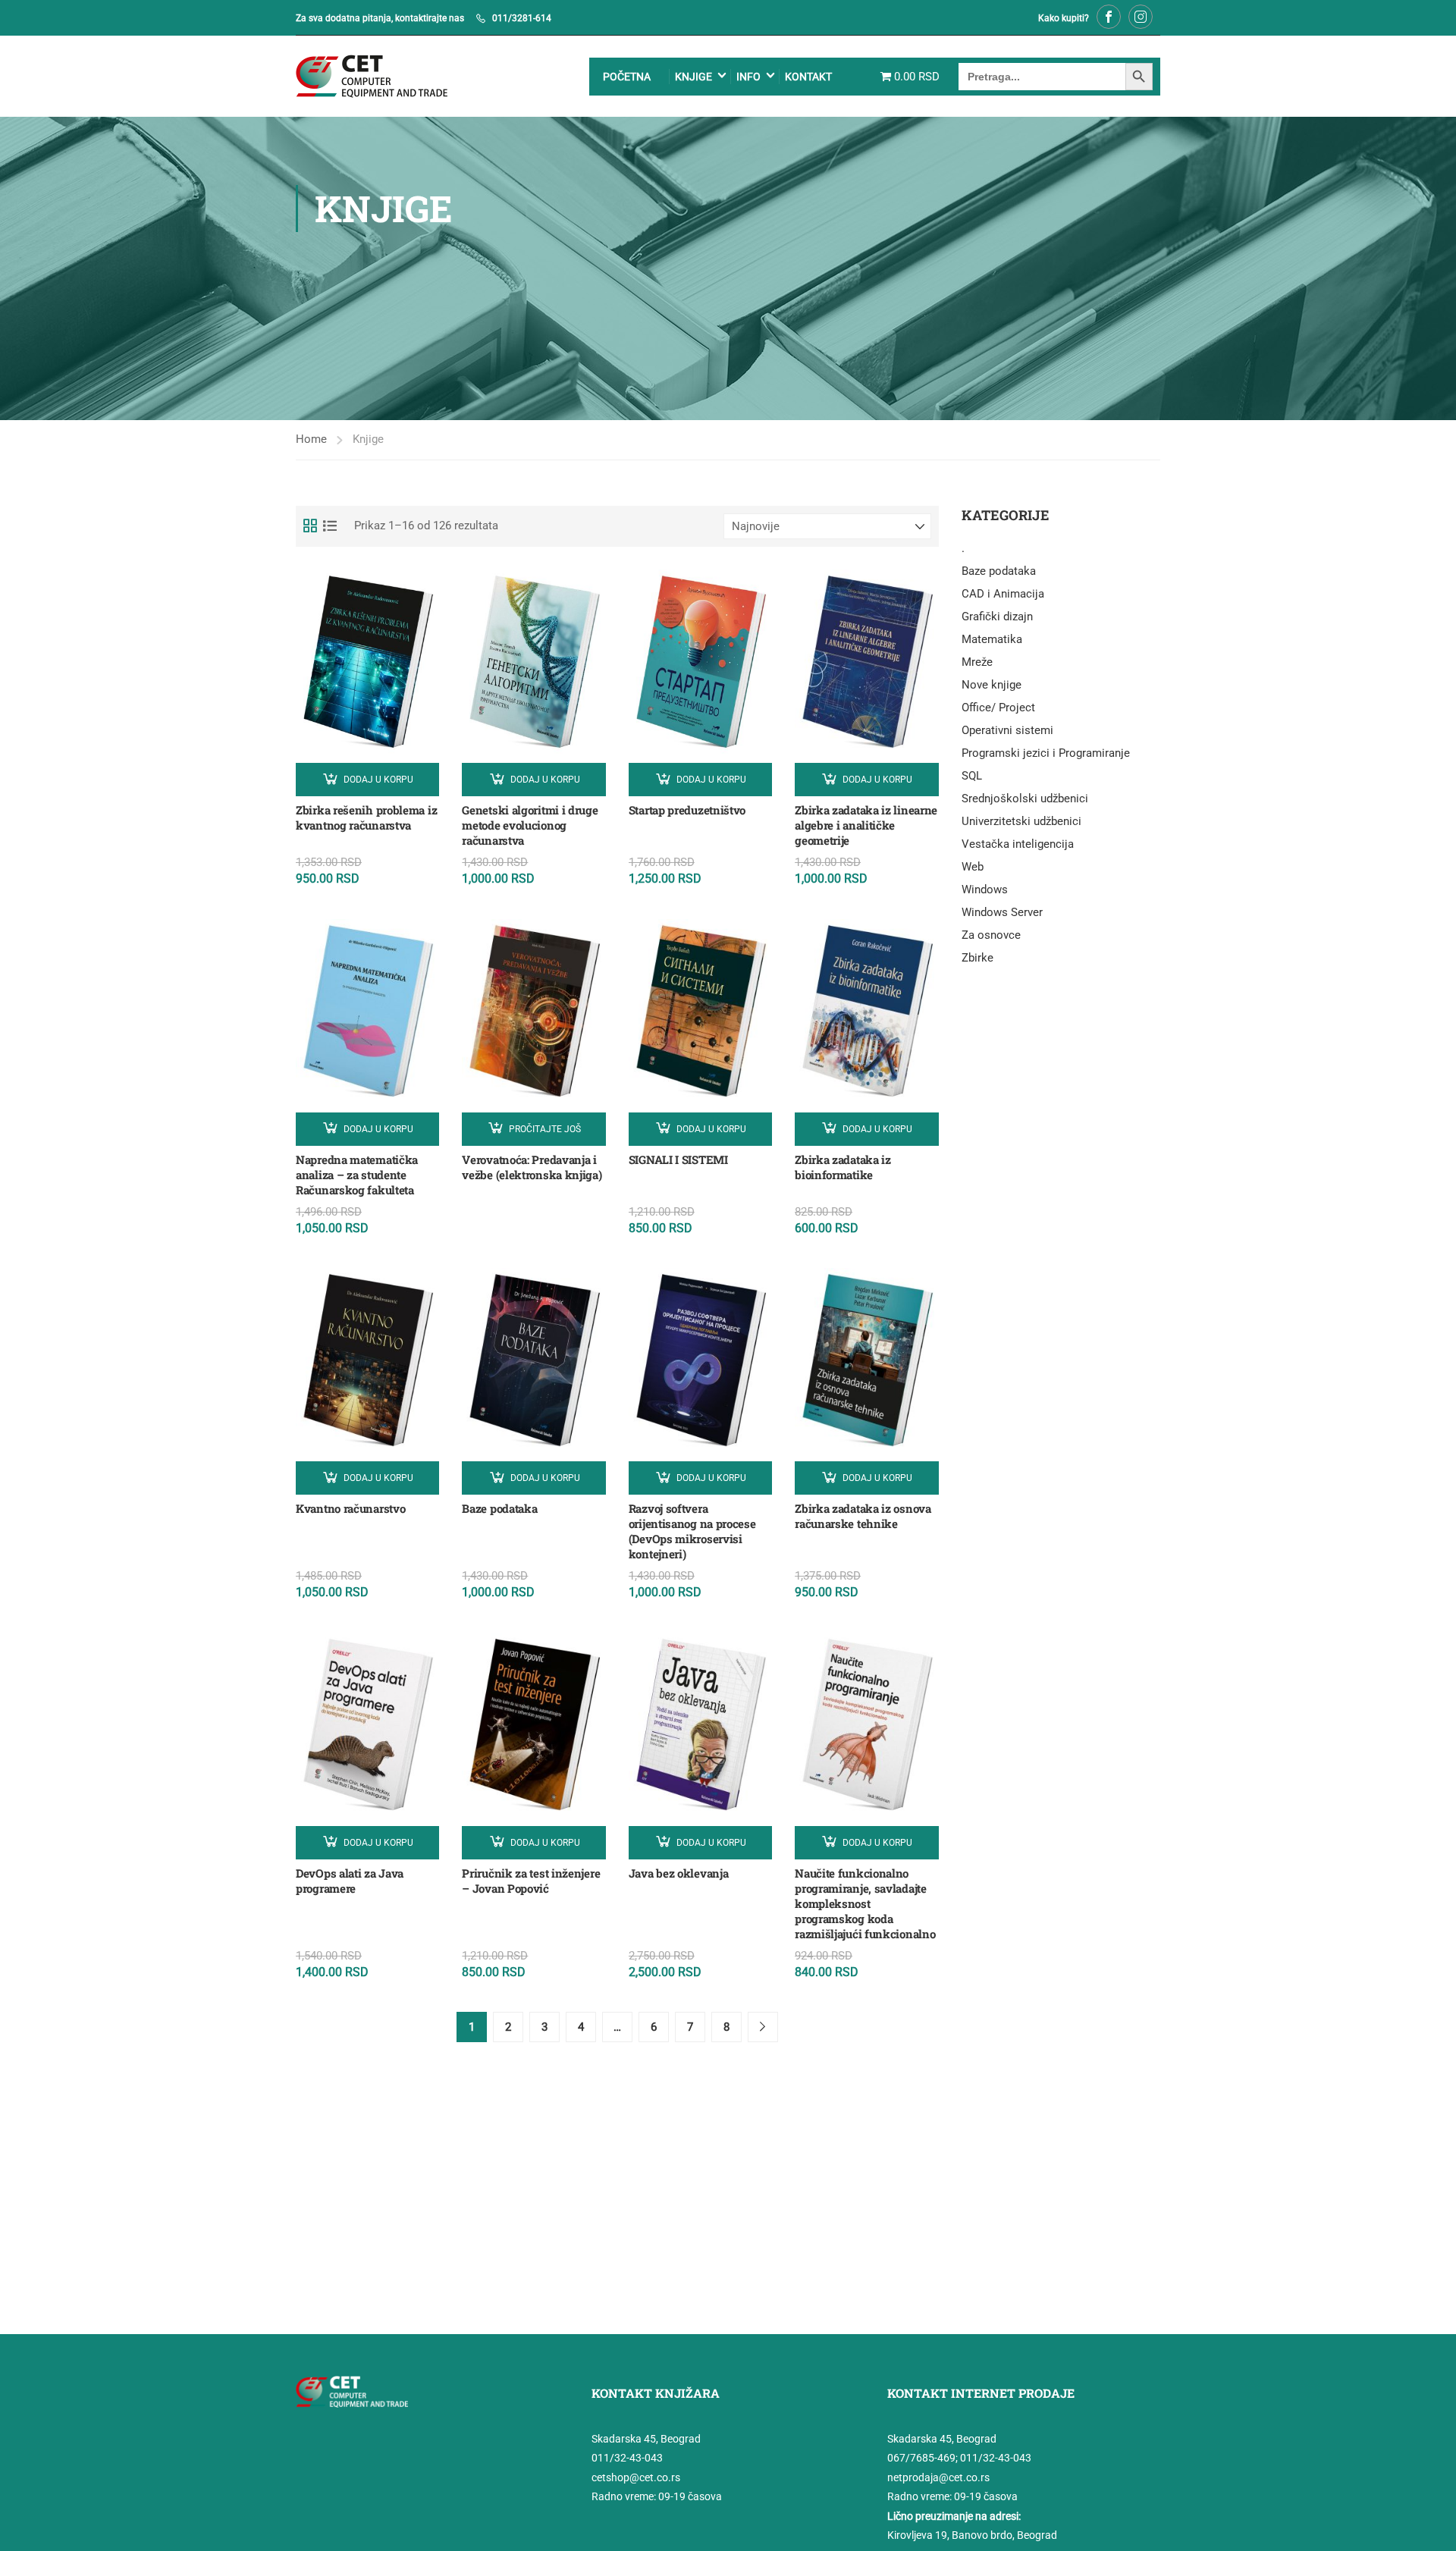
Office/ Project (998, 708)
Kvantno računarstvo (350, 1508)
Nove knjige (992, 685)
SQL (972, 776)
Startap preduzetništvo (687, 810)
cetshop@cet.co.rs (636, 2477)
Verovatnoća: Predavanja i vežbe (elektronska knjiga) (532, 1167)
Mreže (977, 662)
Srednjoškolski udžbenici (1025, 799)
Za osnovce (991, 935)
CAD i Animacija (1003, 594)
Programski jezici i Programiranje (1046, 753)
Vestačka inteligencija (1018, 844)
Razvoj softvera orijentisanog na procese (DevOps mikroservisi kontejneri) (692, 1531)
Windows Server (1002, 912)
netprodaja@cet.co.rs (938, 2477)
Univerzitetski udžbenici (1021, 821)
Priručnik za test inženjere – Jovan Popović (531, 1881)
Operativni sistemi (1007, 730)
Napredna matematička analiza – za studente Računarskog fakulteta (357, 1175)
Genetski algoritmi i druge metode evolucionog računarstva (530, 825)
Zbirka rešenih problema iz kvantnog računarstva (366, 817)
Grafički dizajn (997, 617)
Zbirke (977, 958)
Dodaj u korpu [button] (378, 780)
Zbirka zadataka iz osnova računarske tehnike (863, 1516)
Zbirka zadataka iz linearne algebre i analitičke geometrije (866, 825)
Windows (985, 890)
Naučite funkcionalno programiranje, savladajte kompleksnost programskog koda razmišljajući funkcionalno (865, 1903)
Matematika (992, 639)
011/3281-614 (522, 18)
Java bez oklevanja (679, 1873)
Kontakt (808, 77)
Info (748, 77)
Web (973, 867)
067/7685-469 (921, 2458)
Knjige (693, 77)
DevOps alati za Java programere (350, 1881)
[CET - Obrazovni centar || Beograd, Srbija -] (372, 76)
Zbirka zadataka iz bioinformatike (843, 1167)
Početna (627, 77)
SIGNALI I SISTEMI (678, 1159)
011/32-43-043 (627, 2458)
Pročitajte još (545, 1129)
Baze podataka (499, 1508)
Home (311, 439)
